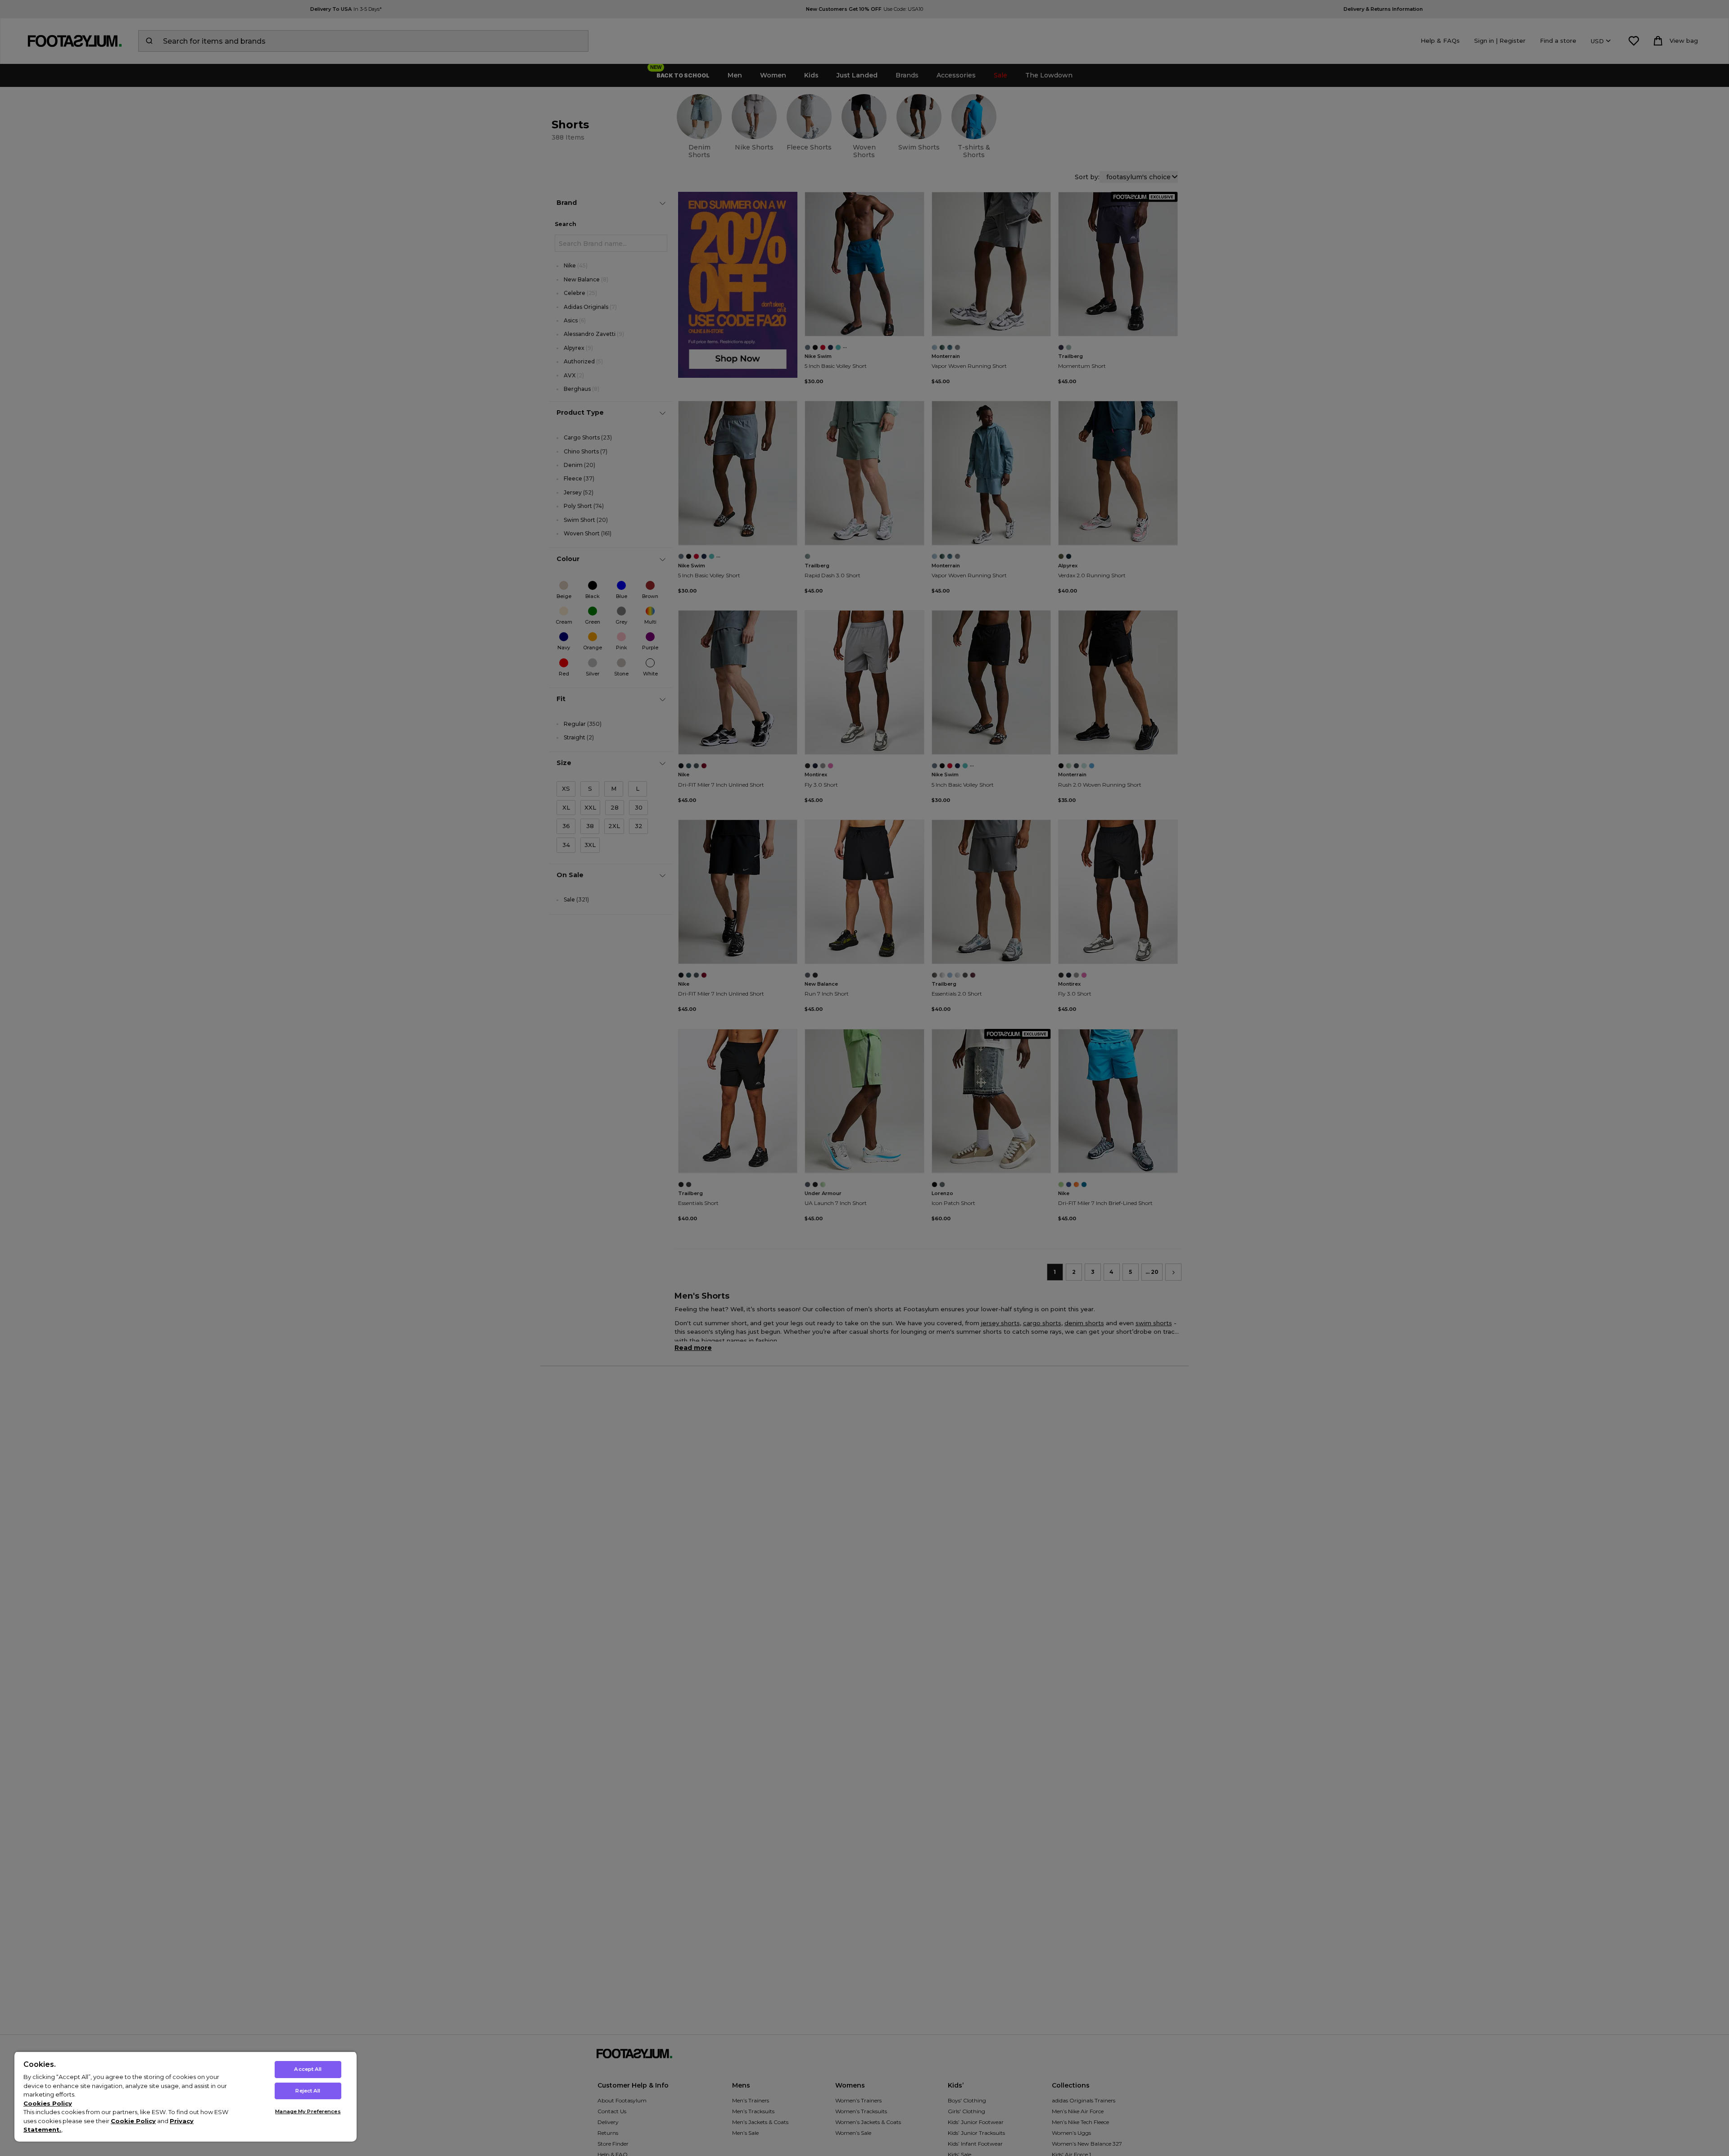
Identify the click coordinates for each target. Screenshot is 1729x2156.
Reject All (308, 2091)
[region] (186, 2096)
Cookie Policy (133, 2121)
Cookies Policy (48, 2103)
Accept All (308, 2069)
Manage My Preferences (308, 2111)
